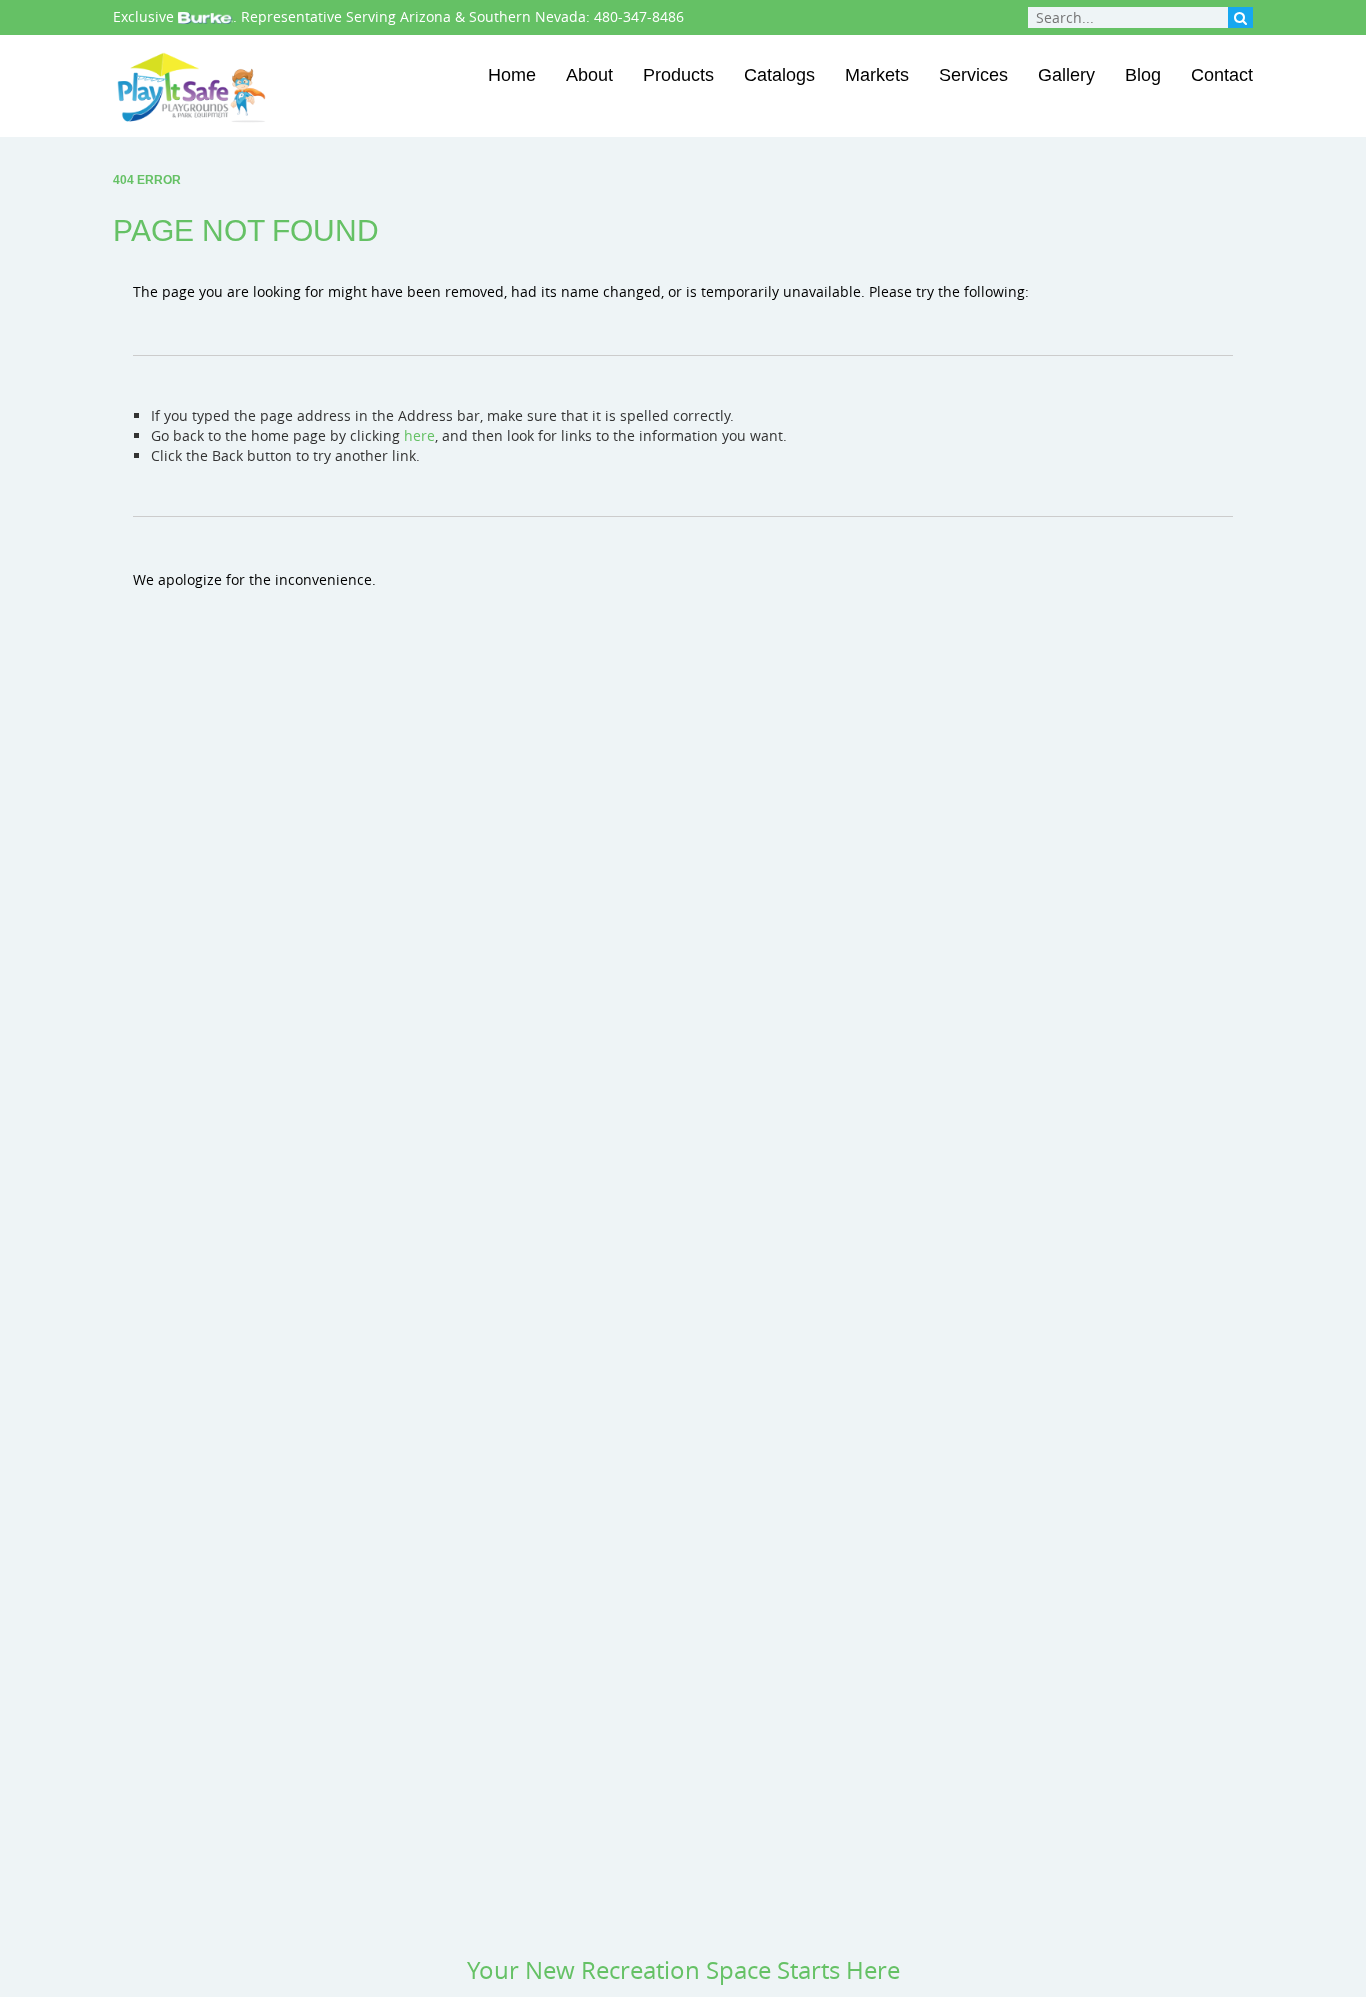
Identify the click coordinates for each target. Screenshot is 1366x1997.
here (419, 435)
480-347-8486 (639, 16)
